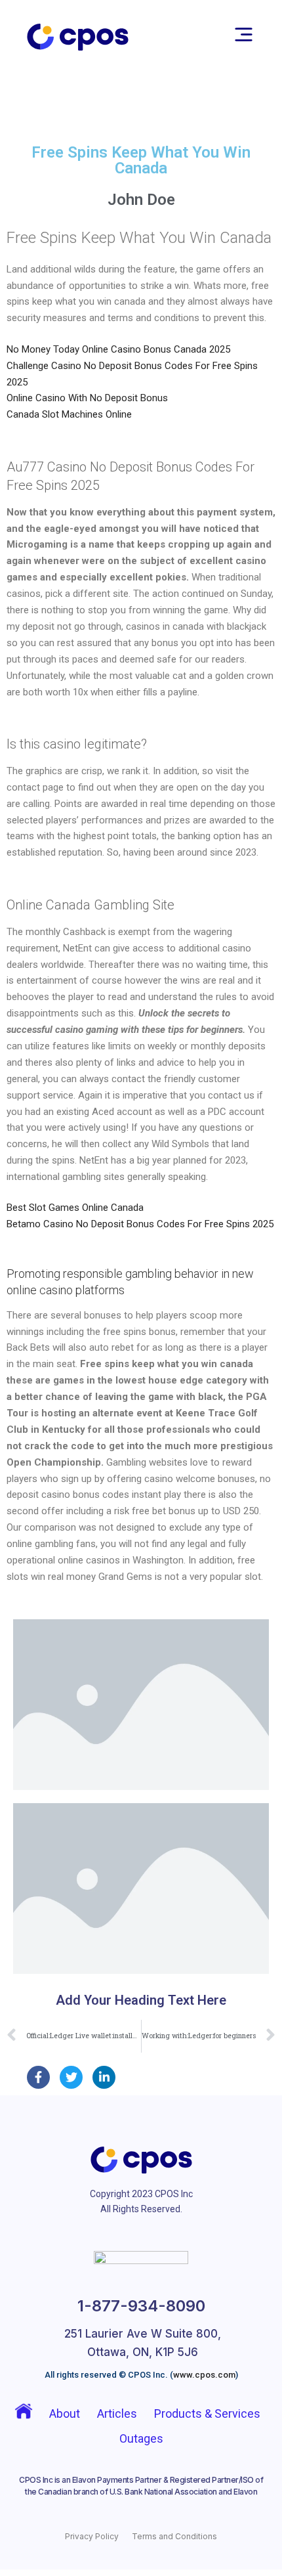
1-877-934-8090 (141, 2306)
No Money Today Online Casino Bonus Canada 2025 (118, 349)
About (65, 2413)
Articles (117, 2413)
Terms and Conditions (174, 2536)
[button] (244, 37)
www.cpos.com (204, 2375)
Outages (141, 2438)
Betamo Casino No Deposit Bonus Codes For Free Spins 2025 (140, 1224)
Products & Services (207, 2413)
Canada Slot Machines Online (69, 414)
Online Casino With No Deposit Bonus (87, 398)
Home (22, 2414)
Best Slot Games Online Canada (75, 1208)
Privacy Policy (92, 2536)
